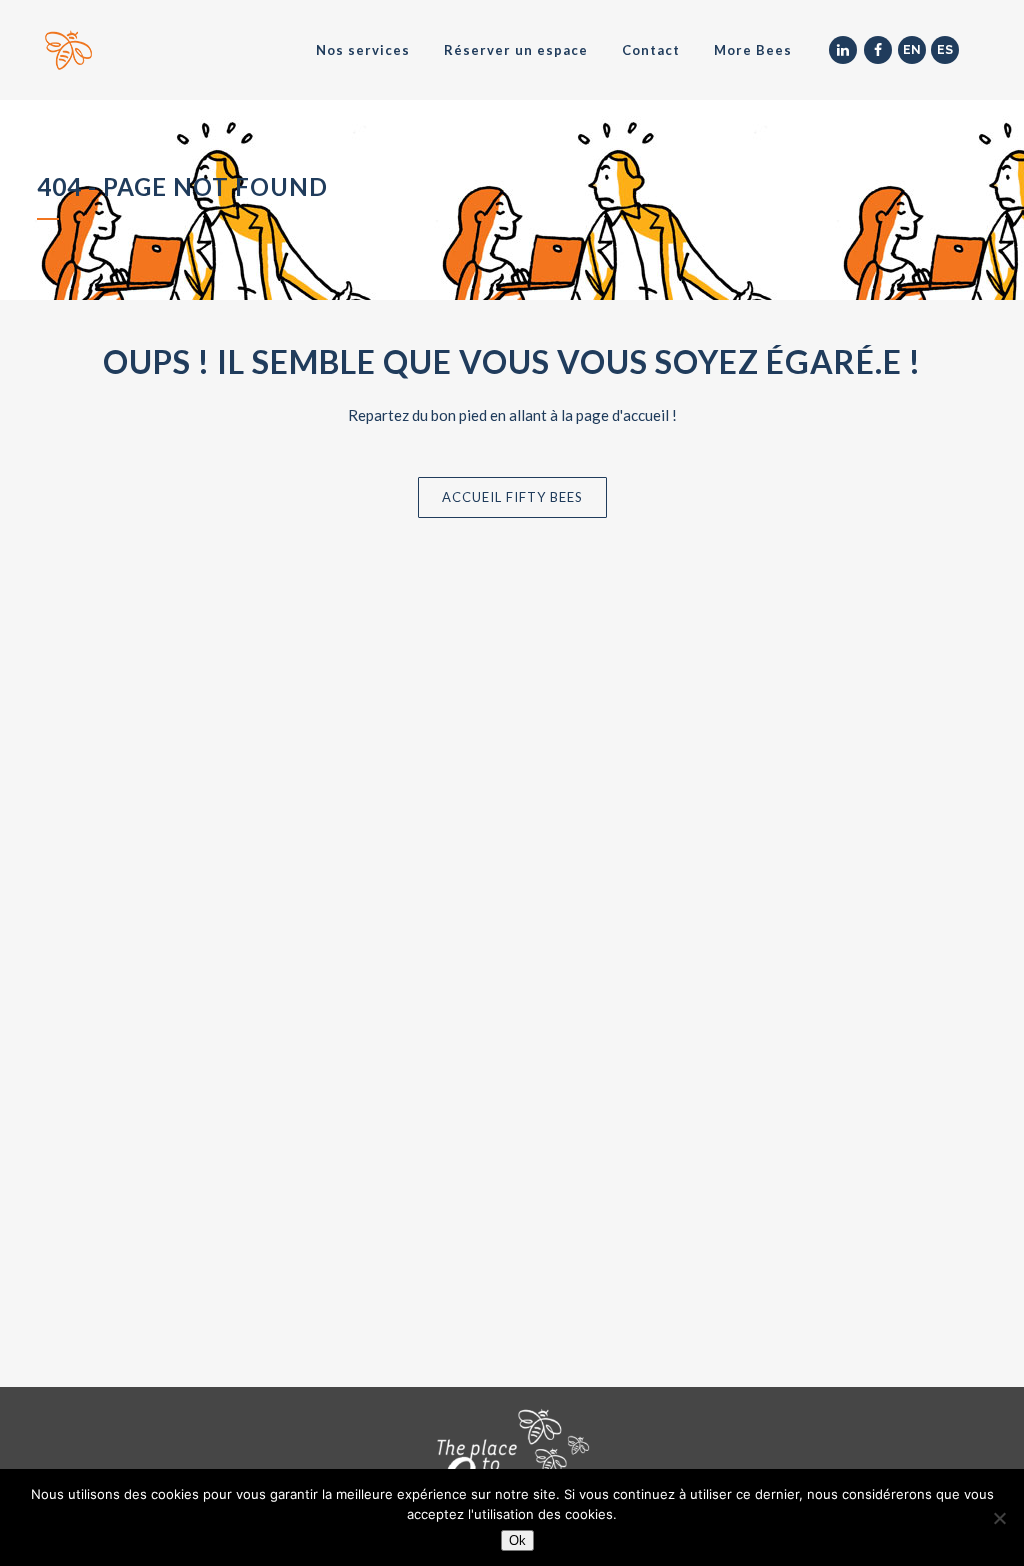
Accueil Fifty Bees (512, 497)
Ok (517, 1540)
